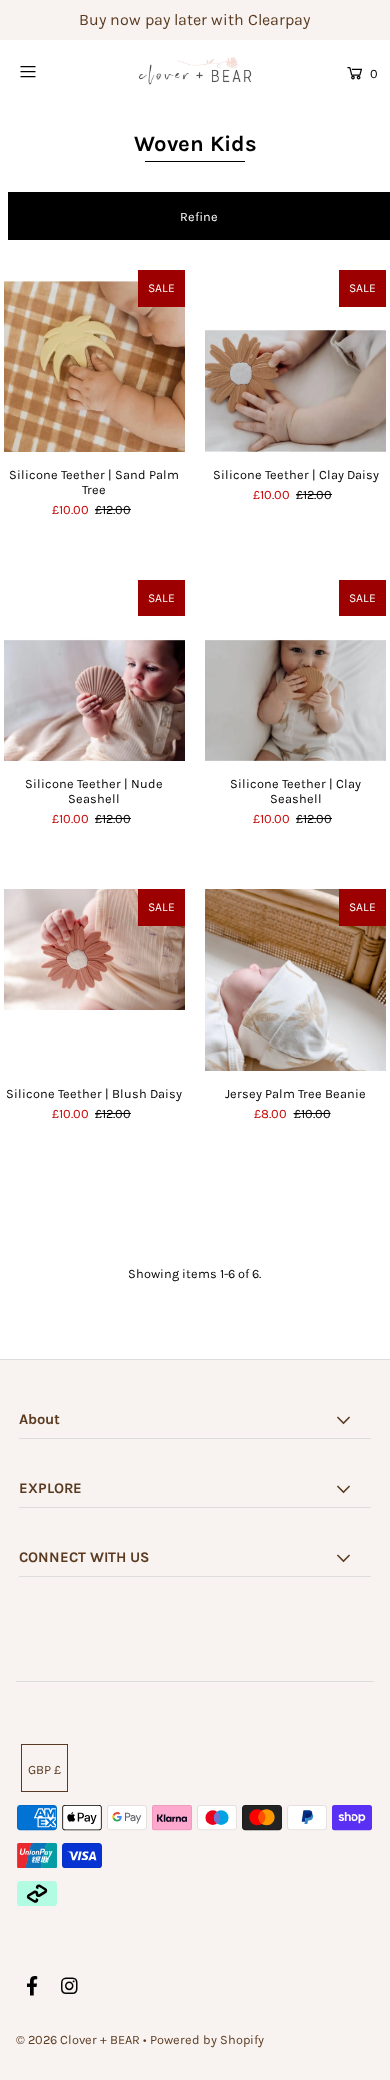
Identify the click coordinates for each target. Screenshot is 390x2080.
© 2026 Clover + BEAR (78, 2039)
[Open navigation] (52, 71)
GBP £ (44, 1769)
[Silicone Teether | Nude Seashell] (94, 670)
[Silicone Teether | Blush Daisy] (94, 979)
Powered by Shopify (207, 2039)
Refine (199, 216)
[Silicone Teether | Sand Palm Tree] (94, 360)
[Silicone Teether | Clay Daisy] (295, 360)
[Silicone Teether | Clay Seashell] (295, 670)
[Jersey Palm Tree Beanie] (295, 979)
